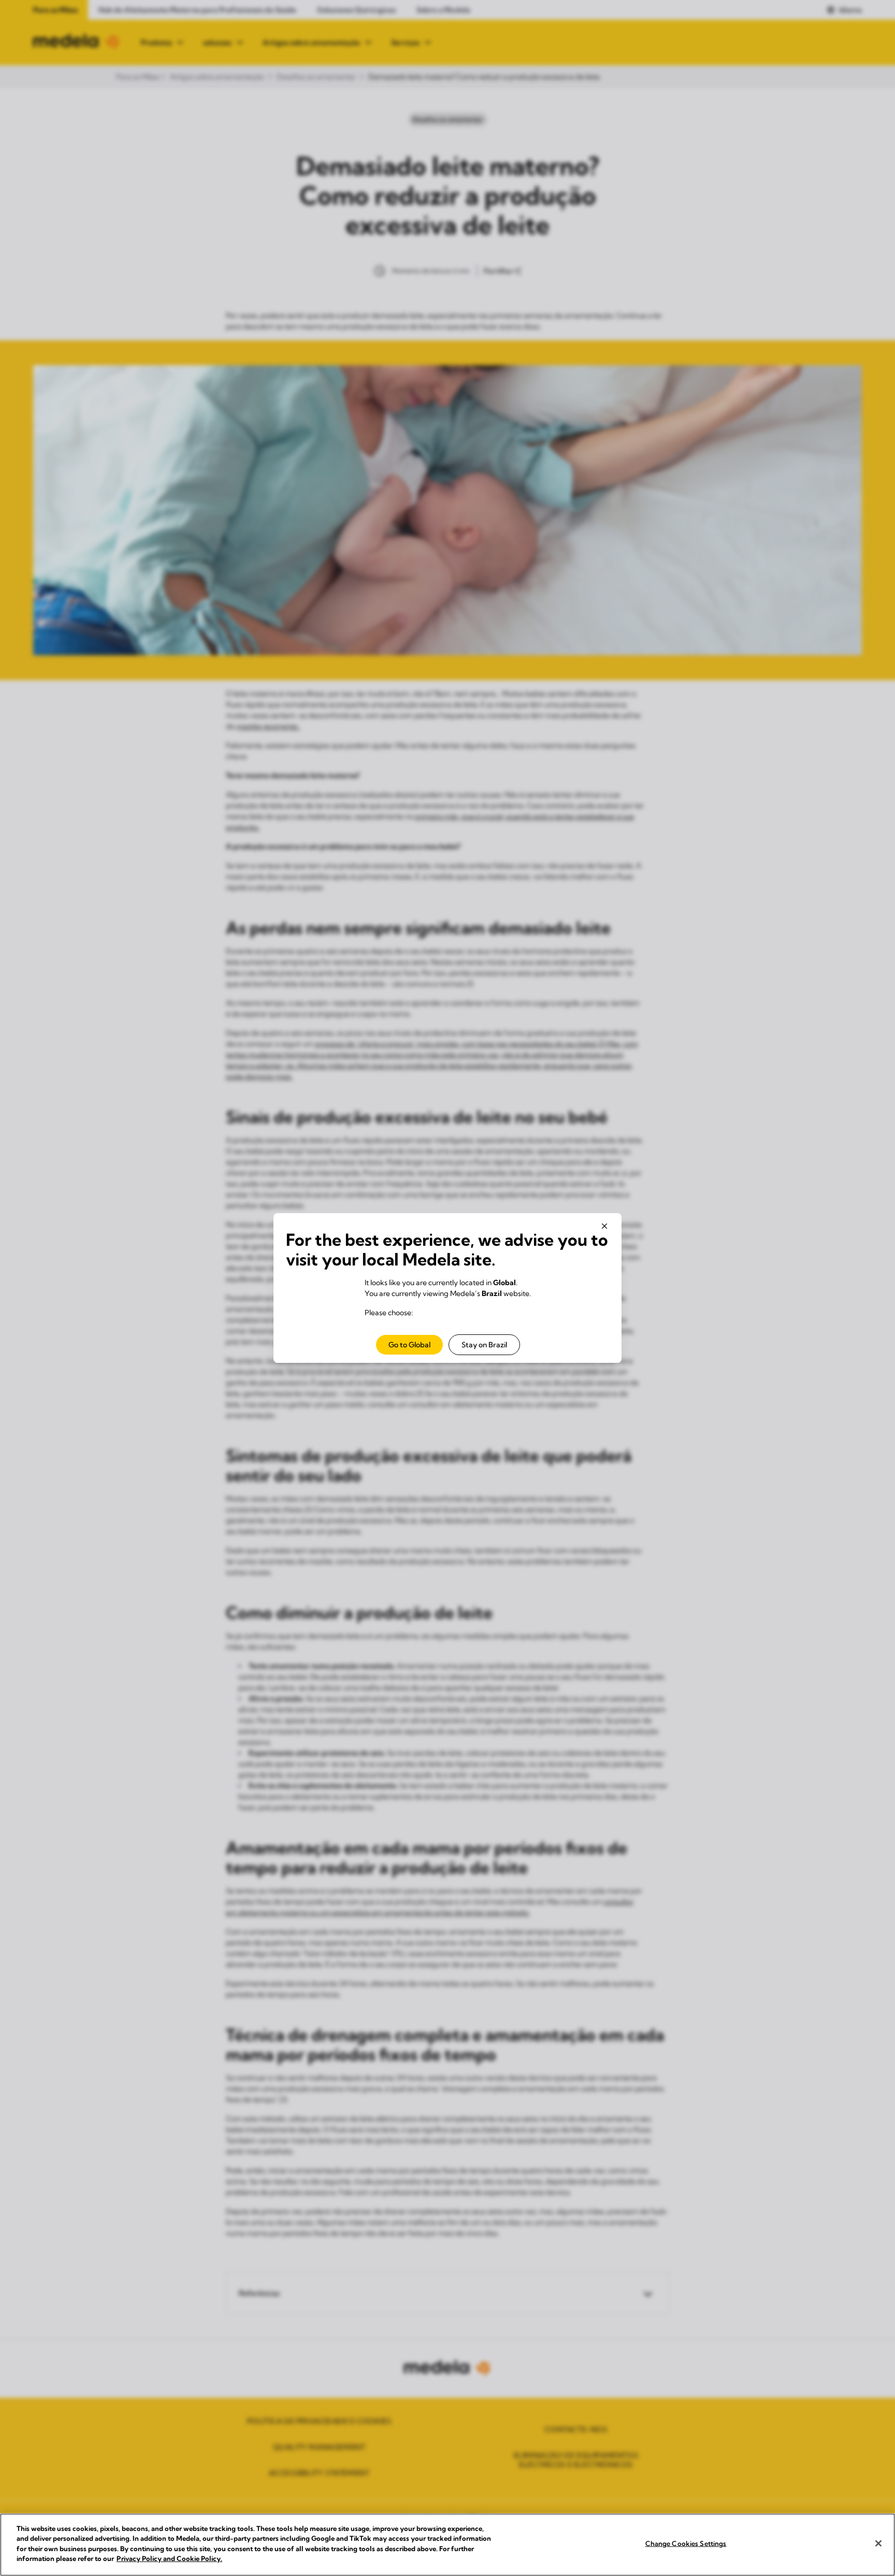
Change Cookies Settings (686, 2543)
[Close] (878, 2543)
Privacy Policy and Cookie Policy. (169, 2558)
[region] (447, 2545)
